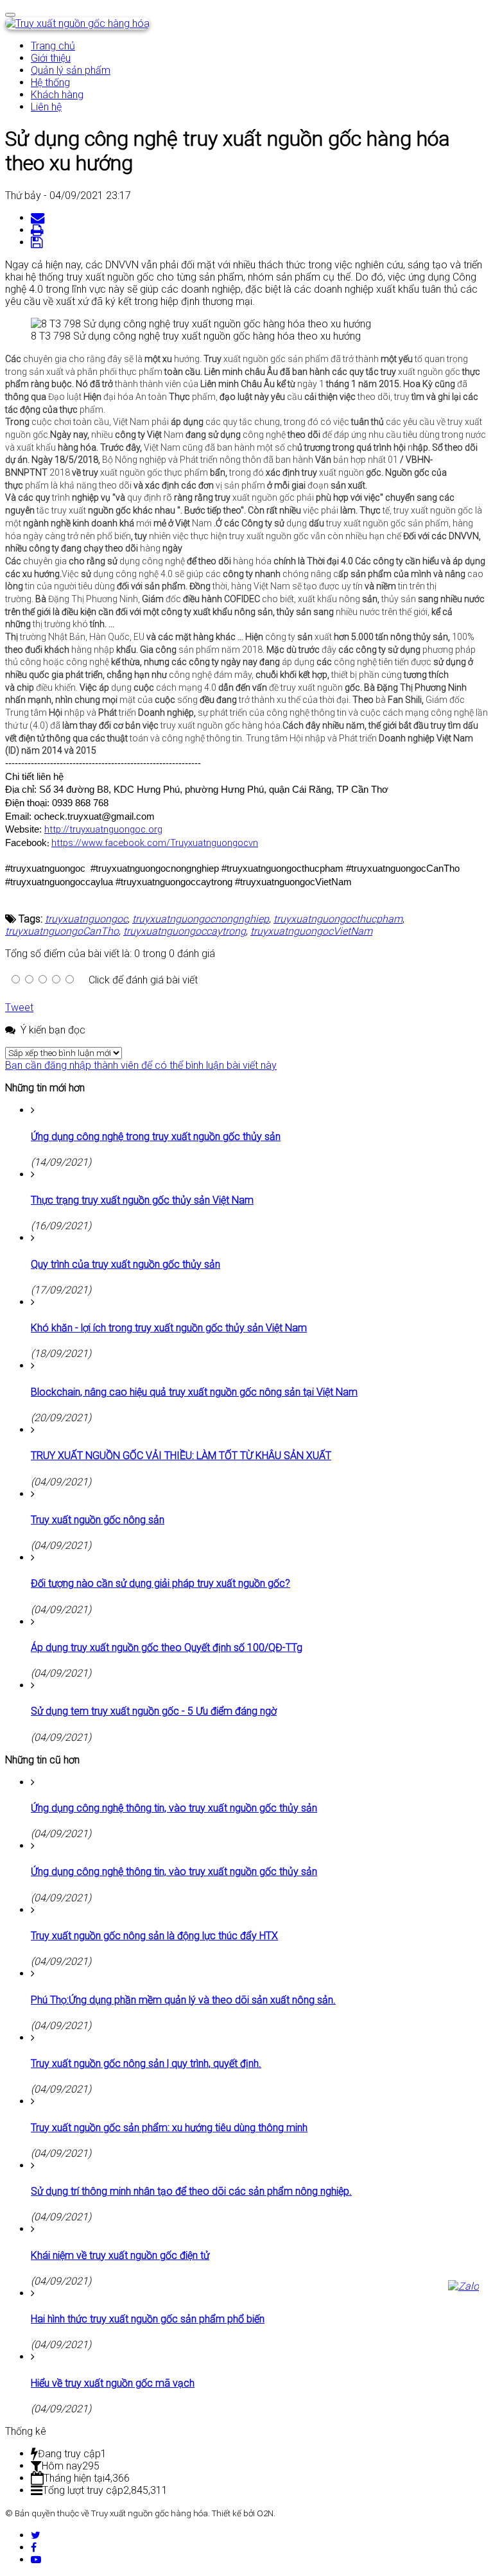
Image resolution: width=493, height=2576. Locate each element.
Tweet (19, 1007)
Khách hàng (57, 95)
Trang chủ (53, 46)
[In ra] (39, 230)
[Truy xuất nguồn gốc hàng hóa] (77, 23)
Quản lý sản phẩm (71, 70)
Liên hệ (46, 107)
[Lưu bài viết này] (38, 242)
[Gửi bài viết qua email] (39, 218)
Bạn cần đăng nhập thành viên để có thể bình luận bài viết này (141, 1065)
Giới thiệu (51, 58)
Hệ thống (50, 82)
